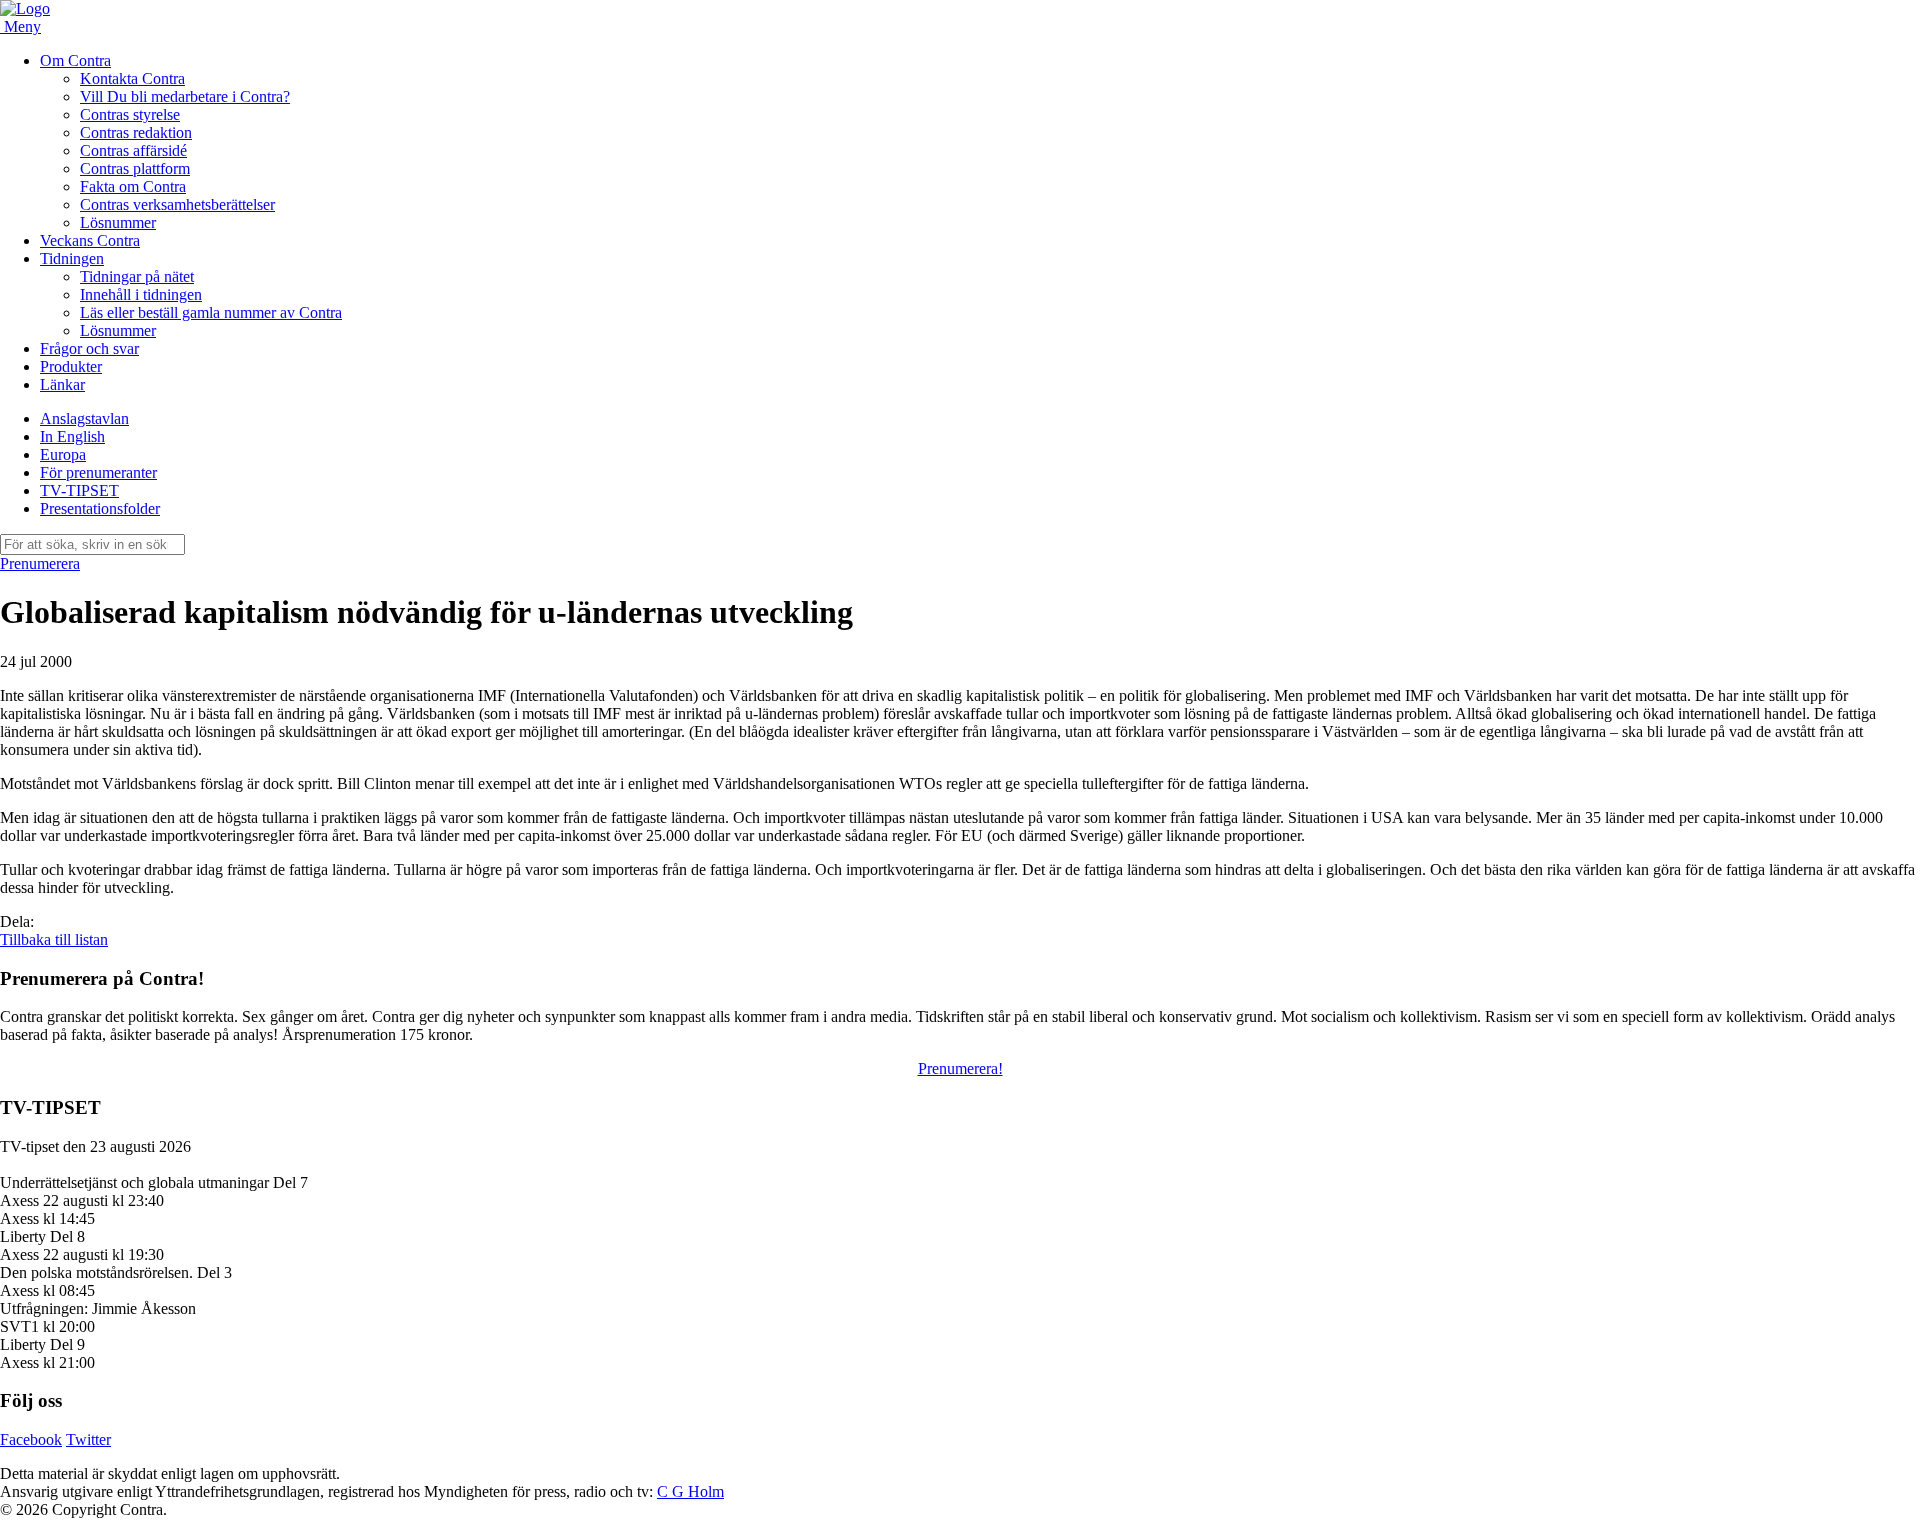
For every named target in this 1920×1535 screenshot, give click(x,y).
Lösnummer (118, 222)
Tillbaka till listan (54, 939)
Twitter (88, 1439)
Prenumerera (40, 563)
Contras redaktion (136, 132)
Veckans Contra (90, 240)
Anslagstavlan (84, 418)
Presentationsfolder (100, 508)
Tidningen (72, 258)
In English (72, 436)
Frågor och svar (89, 348)
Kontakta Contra (132, 78)
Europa (63, 454)
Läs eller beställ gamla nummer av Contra (211, 312)
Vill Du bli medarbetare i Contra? (185, 96)
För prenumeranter (98, 472)
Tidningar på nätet (137, 276)
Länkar (62, 384)
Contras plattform (135, 168)
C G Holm (690, 1491)
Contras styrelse (130, 114)
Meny (22, 26)
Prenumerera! (960, 1068)
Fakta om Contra (133, 186)
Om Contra (75, 60)
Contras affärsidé (133, 150)
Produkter (71, 366)
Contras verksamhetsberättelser (177, 204)
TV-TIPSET (79, 490)
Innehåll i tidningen (141, 294)
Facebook (31, 1439)
